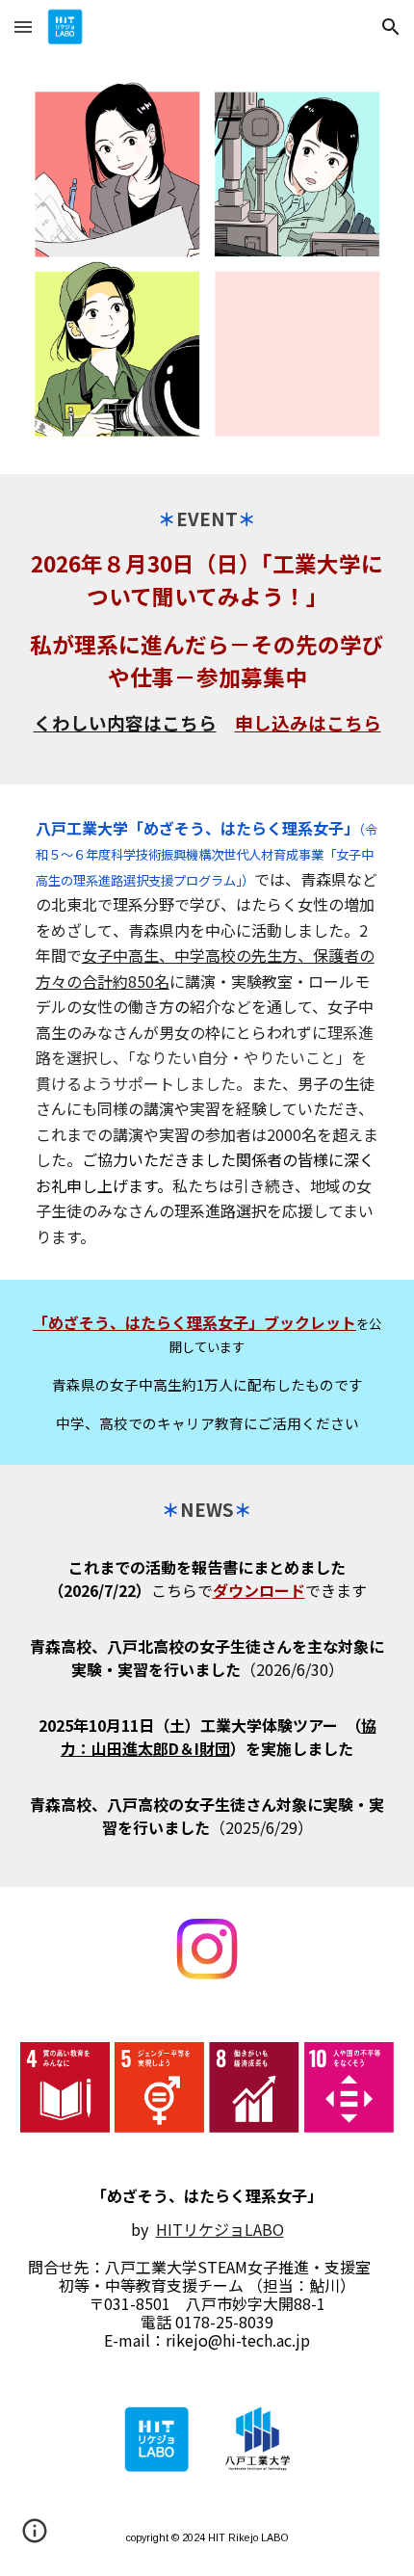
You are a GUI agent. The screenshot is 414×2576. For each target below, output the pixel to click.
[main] (207, 629)
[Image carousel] (207, 264)
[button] (23, 27)
